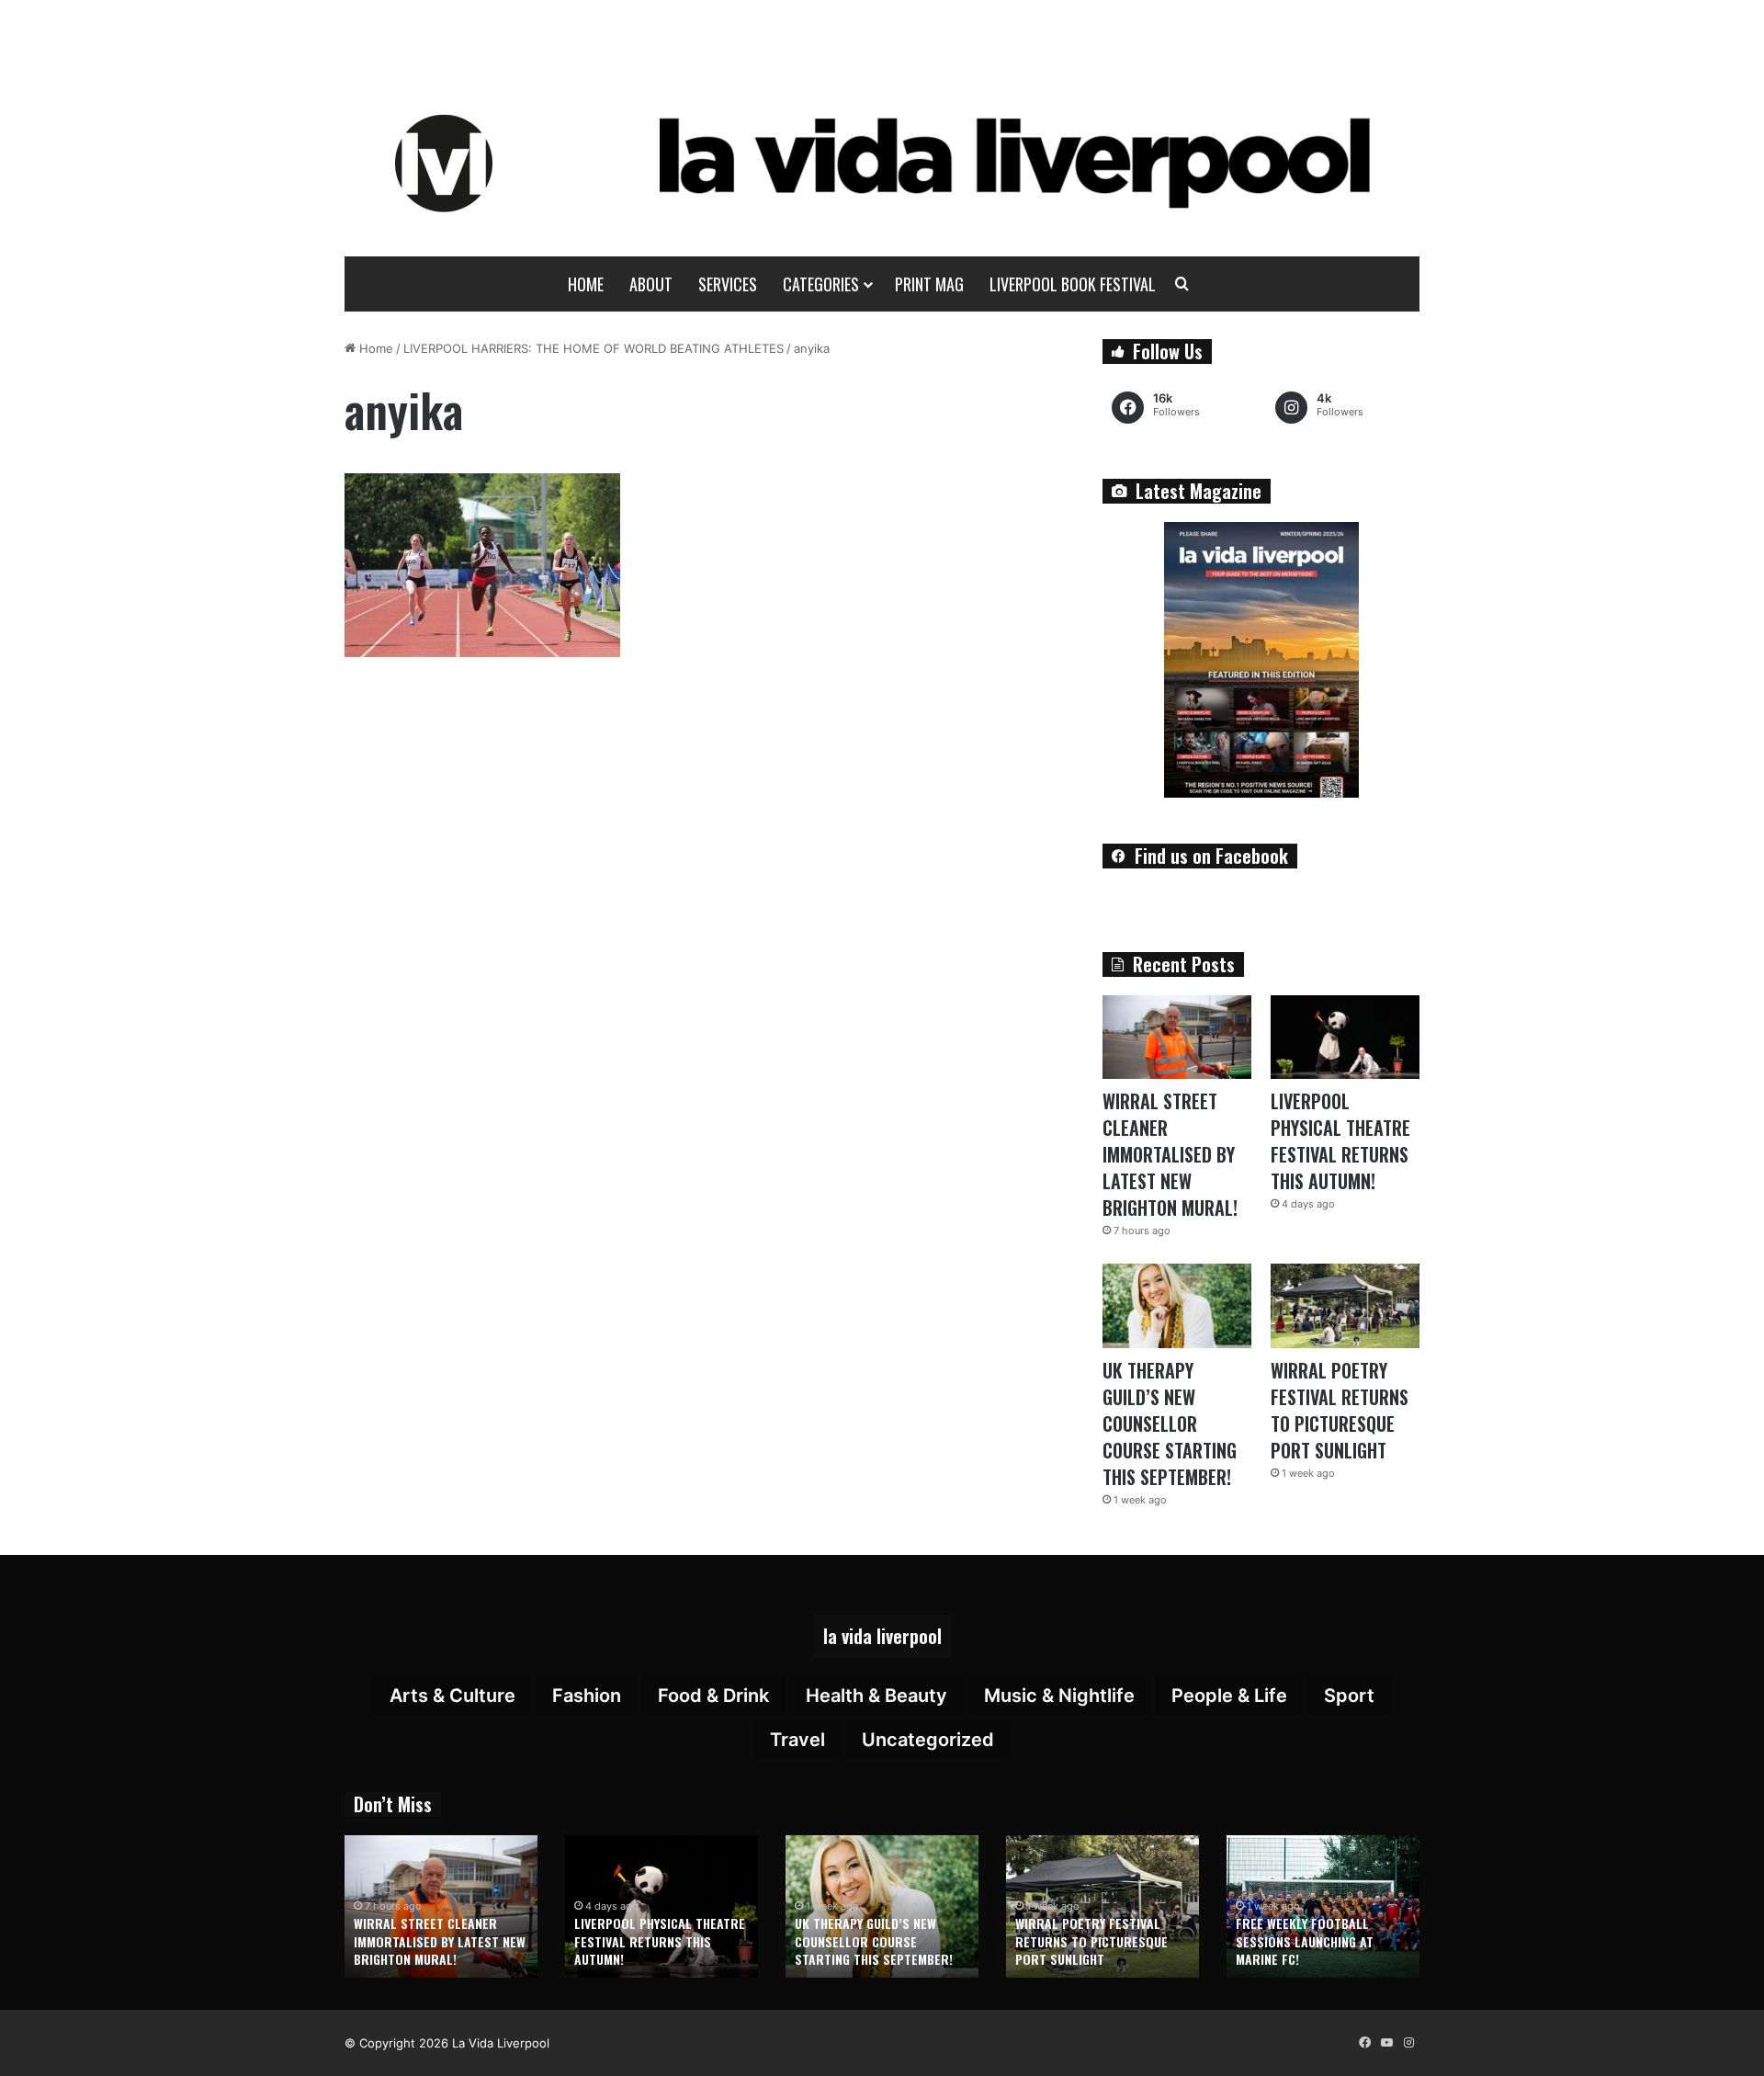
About (651, 284)
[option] (441, 1906)
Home (586, 284)
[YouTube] (1386, 2043)
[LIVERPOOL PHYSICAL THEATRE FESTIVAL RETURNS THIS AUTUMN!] (1345, 1037)
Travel (797, 1740)
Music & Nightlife (1059, 1696)
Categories (821, 284)
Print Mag (929, 284)
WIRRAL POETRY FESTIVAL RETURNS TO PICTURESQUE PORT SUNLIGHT (1340, 1410)
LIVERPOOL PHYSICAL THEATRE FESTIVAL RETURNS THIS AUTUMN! (1340, 1141)
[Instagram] (1408, 2043)
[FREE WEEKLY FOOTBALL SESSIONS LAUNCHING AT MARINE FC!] (1323, 1906)
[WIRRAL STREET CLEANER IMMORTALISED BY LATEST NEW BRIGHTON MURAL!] (1177, 1037)
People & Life (1229, 1696)
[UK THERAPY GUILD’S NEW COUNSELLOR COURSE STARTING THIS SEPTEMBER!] (1177, 1305)
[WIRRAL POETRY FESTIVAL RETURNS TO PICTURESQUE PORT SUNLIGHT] (1345, 1305)
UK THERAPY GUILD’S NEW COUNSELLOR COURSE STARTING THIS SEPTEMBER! (1170, 1424)
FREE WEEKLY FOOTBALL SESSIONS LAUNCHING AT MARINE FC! (1305, 1941)
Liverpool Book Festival (1073, 284)
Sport (1349, 1696)
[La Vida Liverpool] (882, 163)
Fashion (587, 1696)
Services (728, 284)
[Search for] (1182, 284)
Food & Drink (713, 1696)
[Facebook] (1364, 2043)
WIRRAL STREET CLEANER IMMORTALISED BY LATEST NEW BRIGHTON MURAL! (1170, 1154)
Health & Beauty (876, 1696)
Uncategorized (928, 1740)
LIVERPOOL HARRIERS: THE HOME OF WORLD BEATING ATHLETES (594, 348)
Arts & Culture (452, 1696)
